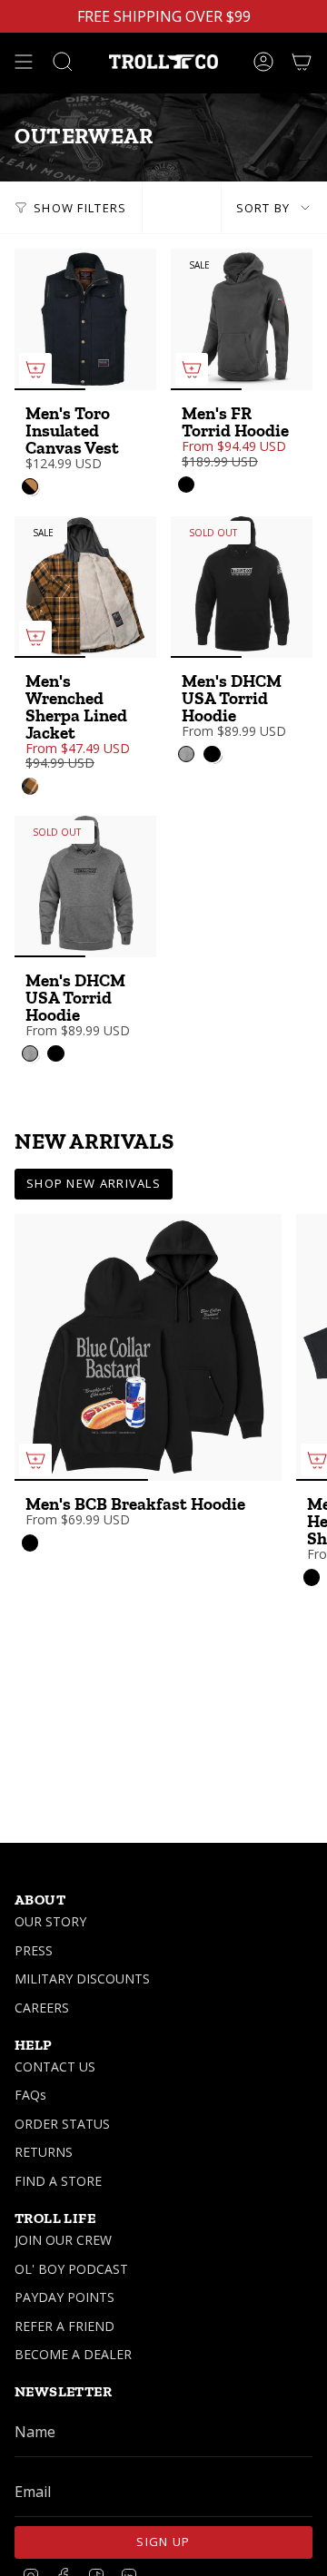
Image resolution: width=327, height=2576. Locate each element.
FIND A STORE (58, 2181)
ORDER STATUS (62, 2124)
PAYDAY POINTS (64, 2297)
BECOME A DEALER (73, 2354)
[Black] (186, 485)
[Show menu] (24, 62)
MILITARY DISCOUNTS (82, 1979)
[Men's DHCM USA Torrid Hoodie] (242, 587)
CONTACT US (55, 2067)
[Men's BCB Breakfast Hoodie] (148, 1347)
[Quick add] (35, 369)
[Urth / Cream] (30, 786)
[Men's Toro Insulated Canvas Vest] (85, 319)
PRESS (34, 1950)
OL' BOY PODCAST (71, 2269)
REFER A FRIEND (64, 2326)
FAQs (30, 2095)
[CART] (302, 62)
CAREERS (42, 2008)
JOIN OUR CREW (63, 2240)
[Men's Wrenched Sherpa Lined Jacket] (85, 587)
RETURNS (44, 2152)
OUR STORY (50, 1921)
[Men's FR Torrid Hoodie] (242, 319)
